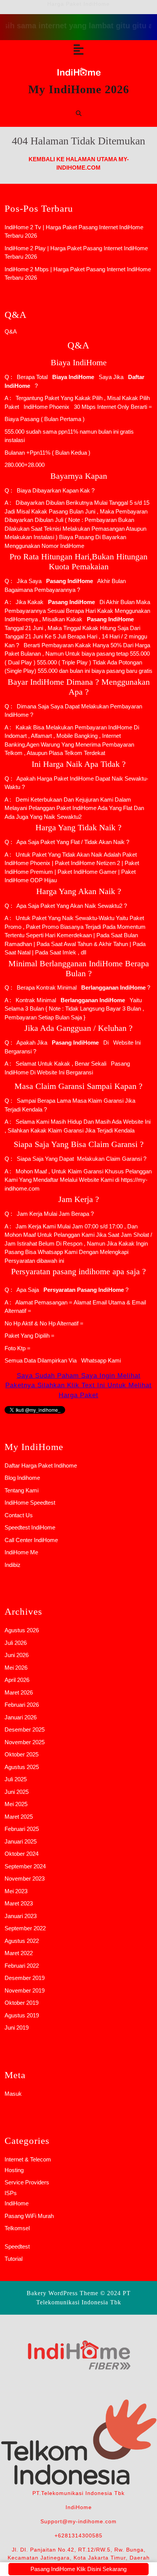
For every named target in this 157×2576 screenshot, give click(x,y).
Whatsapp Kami (99, 1360)
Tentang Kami (22, 1490)
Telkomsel (17, 2228)
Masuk (13, 2094)
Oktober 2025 (22, 1754)
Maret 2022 (19, 1953)
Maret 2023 (19, 1903)
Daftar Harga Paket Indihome (41, 1465)
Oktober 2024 (22, 1854)
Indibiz (13, 1565)
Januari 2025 (21, 1841)
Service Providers (27, 2182)
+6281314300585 (78, 2535)
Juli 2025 (16, 1779)
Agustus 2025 (22, 1767)
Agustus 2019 (22, 2015)
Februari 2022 (22, 1966)
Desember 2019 (25, 1978)
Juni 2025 (17, 1792)
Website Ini (126, 1043)
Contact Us (19, 1515)
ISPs (11, 2193)
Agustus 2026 (22, 1630)
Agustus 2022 (22, 1941)
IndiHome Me (21, 1552)
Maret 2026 (19, 1692)
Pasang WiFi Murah (29, 2216)
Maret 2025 (19, 1817)
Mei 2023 (16, 1891)
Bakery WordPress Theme (62, 2293)
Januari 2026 (21, 1717)
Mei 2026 (16, 1668)
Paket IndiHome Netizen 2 (87, 863)
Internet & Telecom (28, 2159)
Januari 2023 (21, 1916)
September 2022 (25, 1928)
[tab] (78, 50)
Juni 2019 (17, 2028)
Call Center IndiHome (31, 1540)
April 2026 (17, 1680)
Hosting (14, 2170)
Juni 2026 (17, 1655)
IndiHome (17, 2203)
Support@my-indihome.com (78, 2521)
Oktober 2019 (22, 2003)
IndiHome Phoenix (46, 407)
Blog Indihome (22, 1478)
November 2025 (25, 1742)
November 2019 (25, 1990)
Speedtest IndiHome (30, 1527)
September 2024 (25, 1866)
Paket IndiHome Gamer (87, 872)
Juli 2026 (16, 1643)
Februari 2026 (22, 1705)
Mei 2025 (16, 1804)
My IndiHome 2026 (79, 89)
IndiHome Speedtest (30, 1503)
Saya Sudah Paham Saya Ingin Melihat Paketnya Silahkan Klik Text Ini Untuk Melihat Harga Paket (78, 1385)
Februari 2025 (22, 1829)
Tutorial (14, 2259)
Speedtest (17, 2246)
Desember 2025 (25, 1729)
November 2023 (25, 1879)
